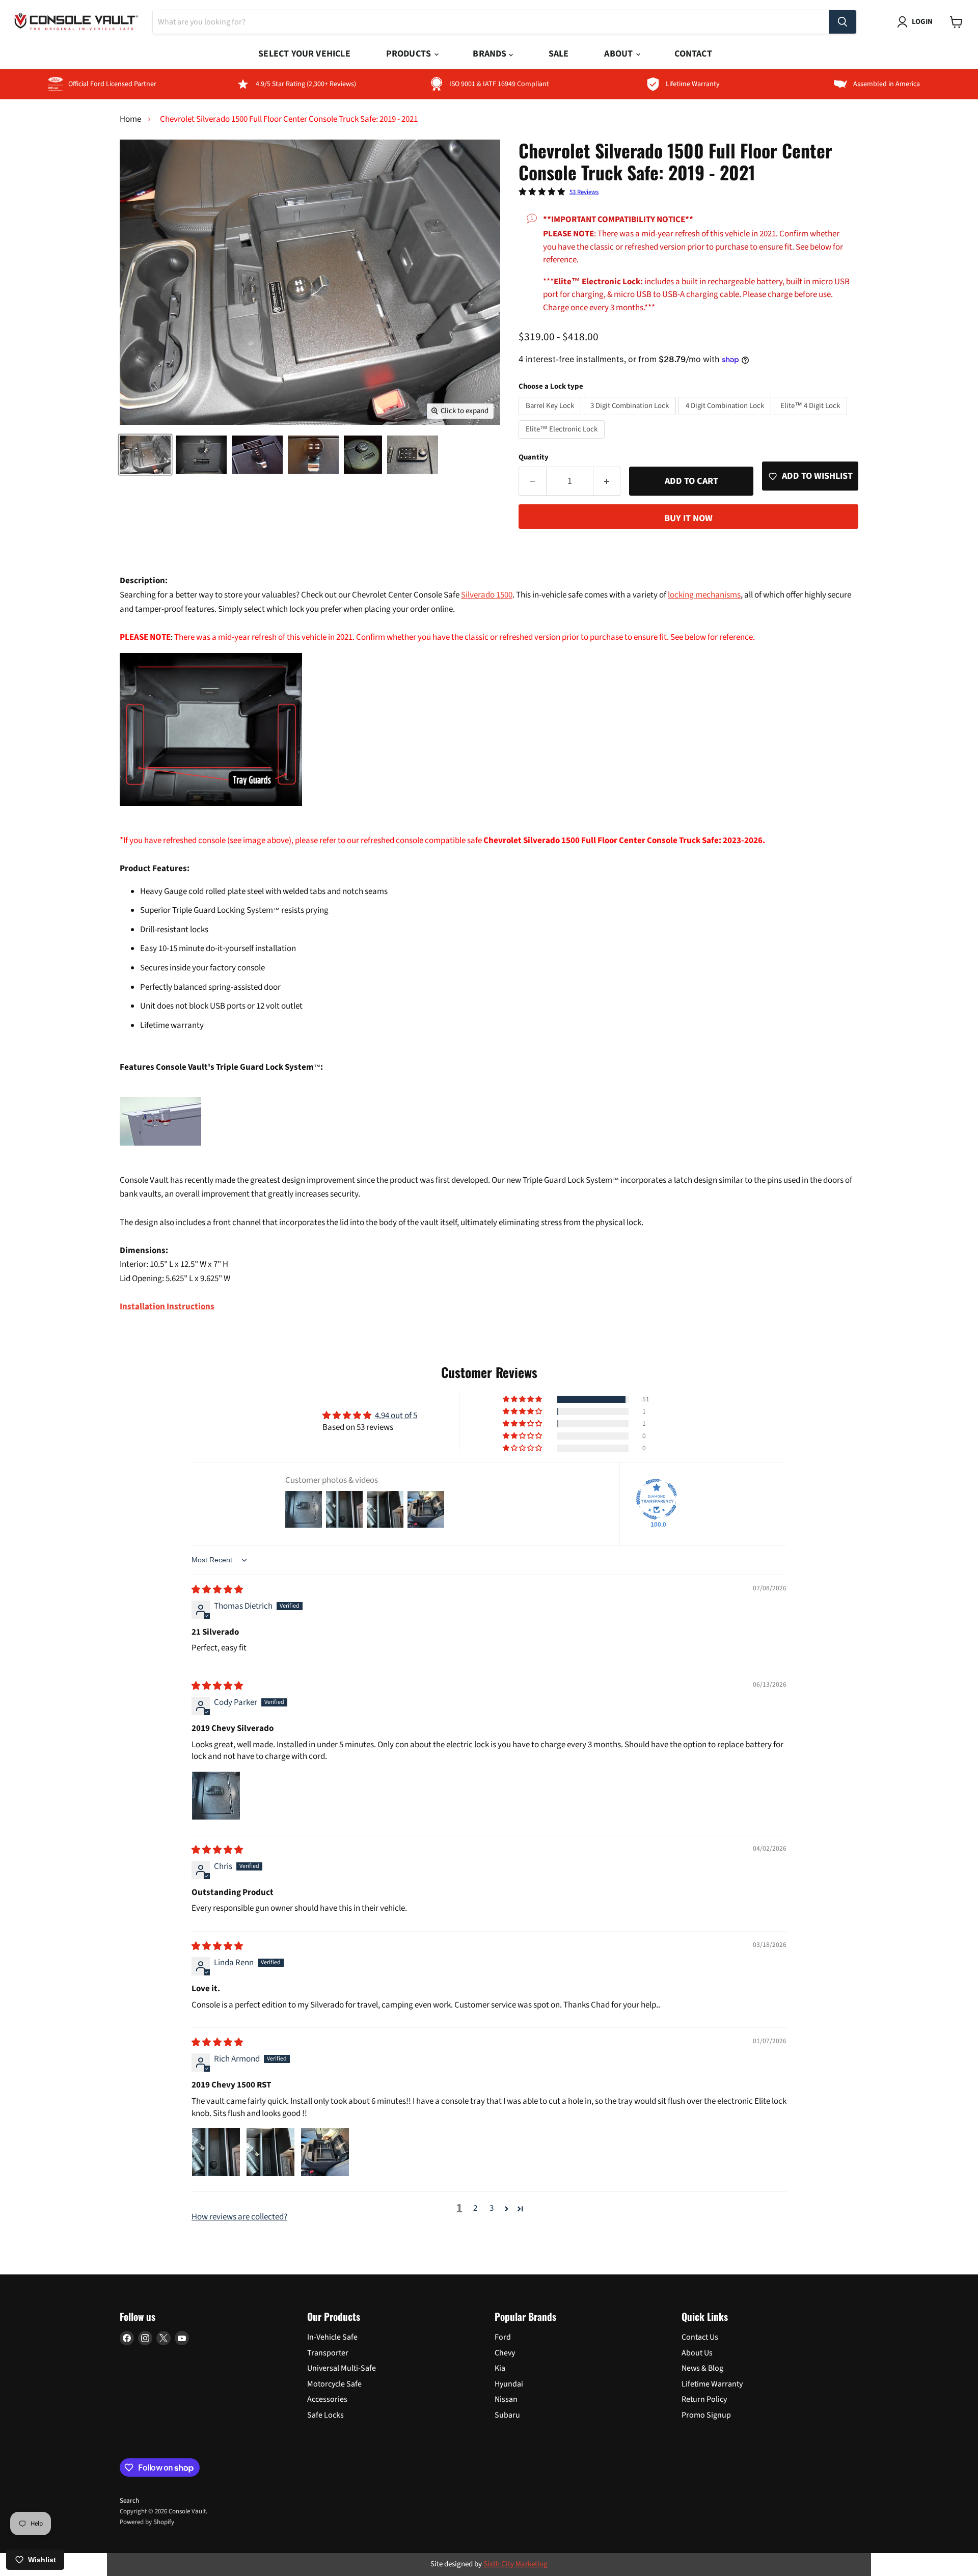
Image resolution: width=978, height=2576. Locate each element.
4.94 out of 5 (396, 1416)
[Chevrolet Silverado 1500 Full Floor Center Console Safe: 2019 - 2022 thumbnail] (145, 455)
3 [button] (492, 2208)
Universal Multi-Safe (342, 2368)
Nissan (506, 2399)
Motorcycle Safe (334, 2384)
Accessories (327, 2399)
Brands (491, 54)
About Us (697, 2353)
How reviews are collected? (239, 2217)
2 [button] (475, 2208)
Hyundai (509, 2384)
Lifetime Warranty (712, 2384)
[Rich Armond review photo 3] (325, 2152)
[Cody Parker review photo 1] (216, 1796)
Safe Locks (325, 2415)
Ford (503, 2337)
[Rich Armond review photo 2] (270, 2152)
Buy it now (688, 518)
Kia (500, 2368)
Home (130, 120)
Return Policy (704, 2399)
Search (129, 2501)
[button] (523, 1399)
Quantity (534, 457)
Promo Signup (706, 2415)
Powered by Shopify (147, 2522)
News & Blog (702, 2368)
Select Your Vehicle (304, 54)
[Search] (843, 22)
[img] (217, 1590)
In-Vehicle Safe (332, 2337)
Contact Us (700, 2337)
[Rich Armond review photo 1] (216, 2152)
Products (410, 54)
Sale (559, 54)
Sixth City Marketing (515, 2564)
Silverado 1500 (487, 595)
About (619, 54)
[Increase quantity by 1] (607, 481)
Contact (693, 54)
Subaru (507, 2415)
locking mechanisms (704, 595)
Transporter (328, 2353)
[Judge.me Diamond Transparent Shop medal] (657, 1499)
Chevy (505, 2353)
